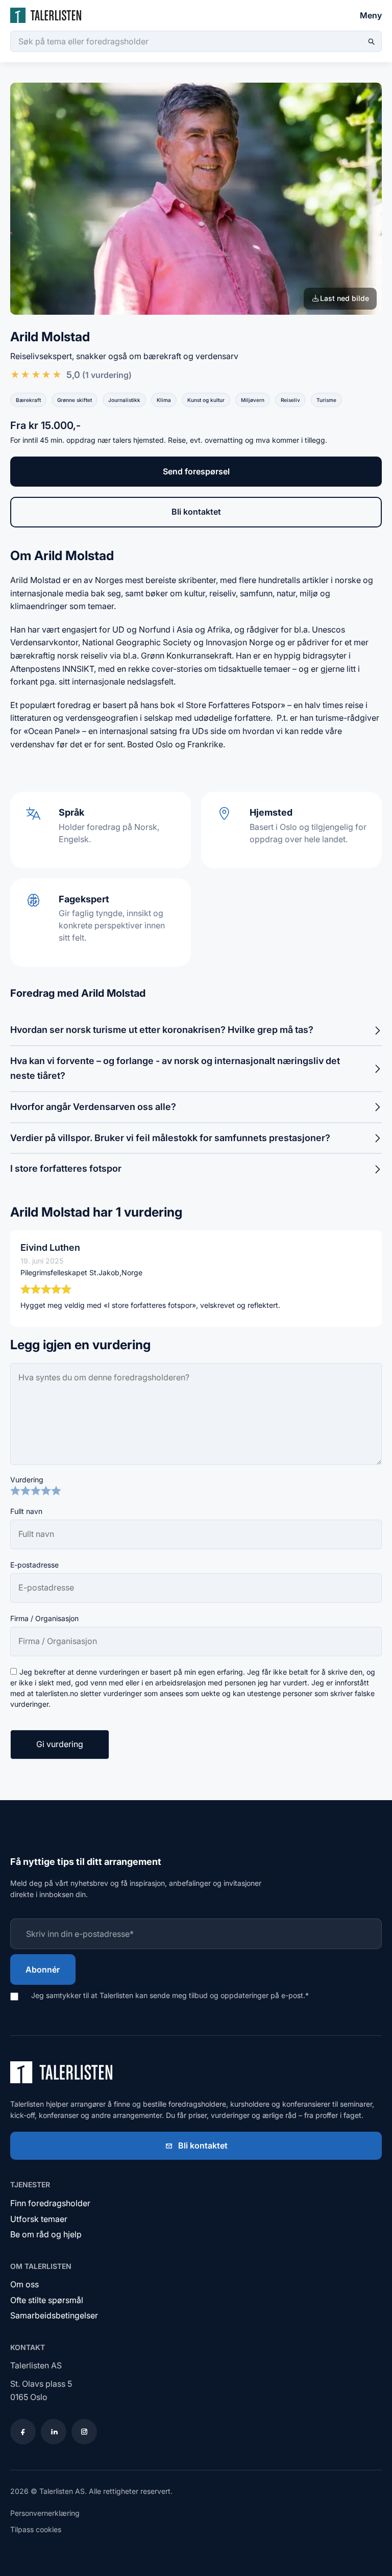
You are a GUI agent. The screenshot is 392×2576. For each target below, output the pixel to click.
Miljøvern (253, 400)
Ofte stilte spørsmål (47, 2300)
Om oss (24, 2284)
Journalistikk (124, 400)
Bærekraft (28, 400)
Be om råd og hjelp (46, 2234)
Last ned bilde (345, 298)
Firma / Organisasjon (44, 1618)
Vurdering (27, 1480)
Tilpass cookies (36, 2529)
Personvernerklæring (45, 2513)
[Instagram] (84, 2432)
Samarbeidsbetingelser (54, 2315)
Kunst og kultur (206, 400)
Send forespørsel (196, 471)
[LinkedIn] (54, 2432)
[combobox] (196, 41)
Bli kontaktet (196, 512)
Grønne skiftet (75, 400)
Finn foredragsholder (50, 2203)
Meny (371, 15)
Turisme (326, 400)
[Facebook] (23, 2432)
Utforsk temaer (39, 2219)
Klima (164, 400)
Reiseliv (290, 400)
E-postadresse (34, 1565)
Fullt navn (26, 1511)
